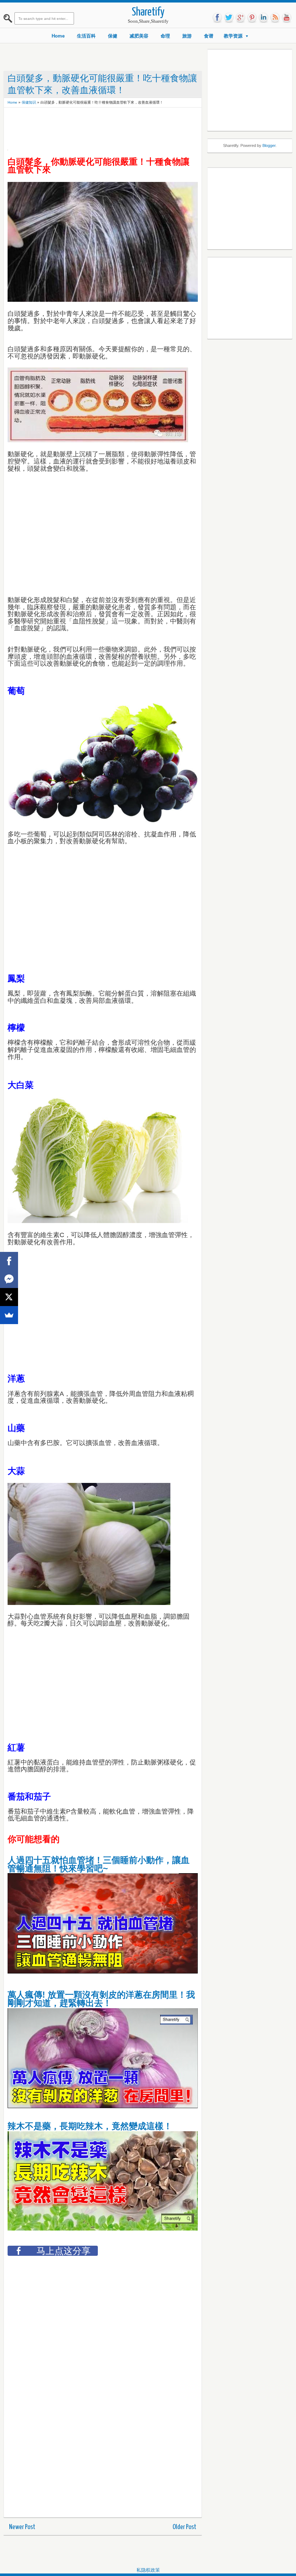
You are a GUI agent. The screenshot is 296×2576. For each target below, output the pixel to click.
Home (58, 36)
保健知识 (29, 102)
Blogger (269, 145)
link (264, 18)
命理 (165, 36)
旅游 (187, 36)
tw (229, 18)
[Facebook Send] (9, 1279)
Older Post (184, 2527)
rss (275, 18)
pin (252, 18)
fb (217, 18)
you (287, 18)
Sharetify (148, 12)
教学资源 (233, 36)
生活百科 (86, 36)
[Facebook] (9, 1261)
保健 (113, 36)
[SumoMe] (9, 1315)
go (240, 18)
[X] (9, 1297)
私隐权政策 (148, 2570)
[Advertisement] (139, 127)
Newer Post (22, 2527)
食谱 (209, 36)
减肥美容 (139, 36)
